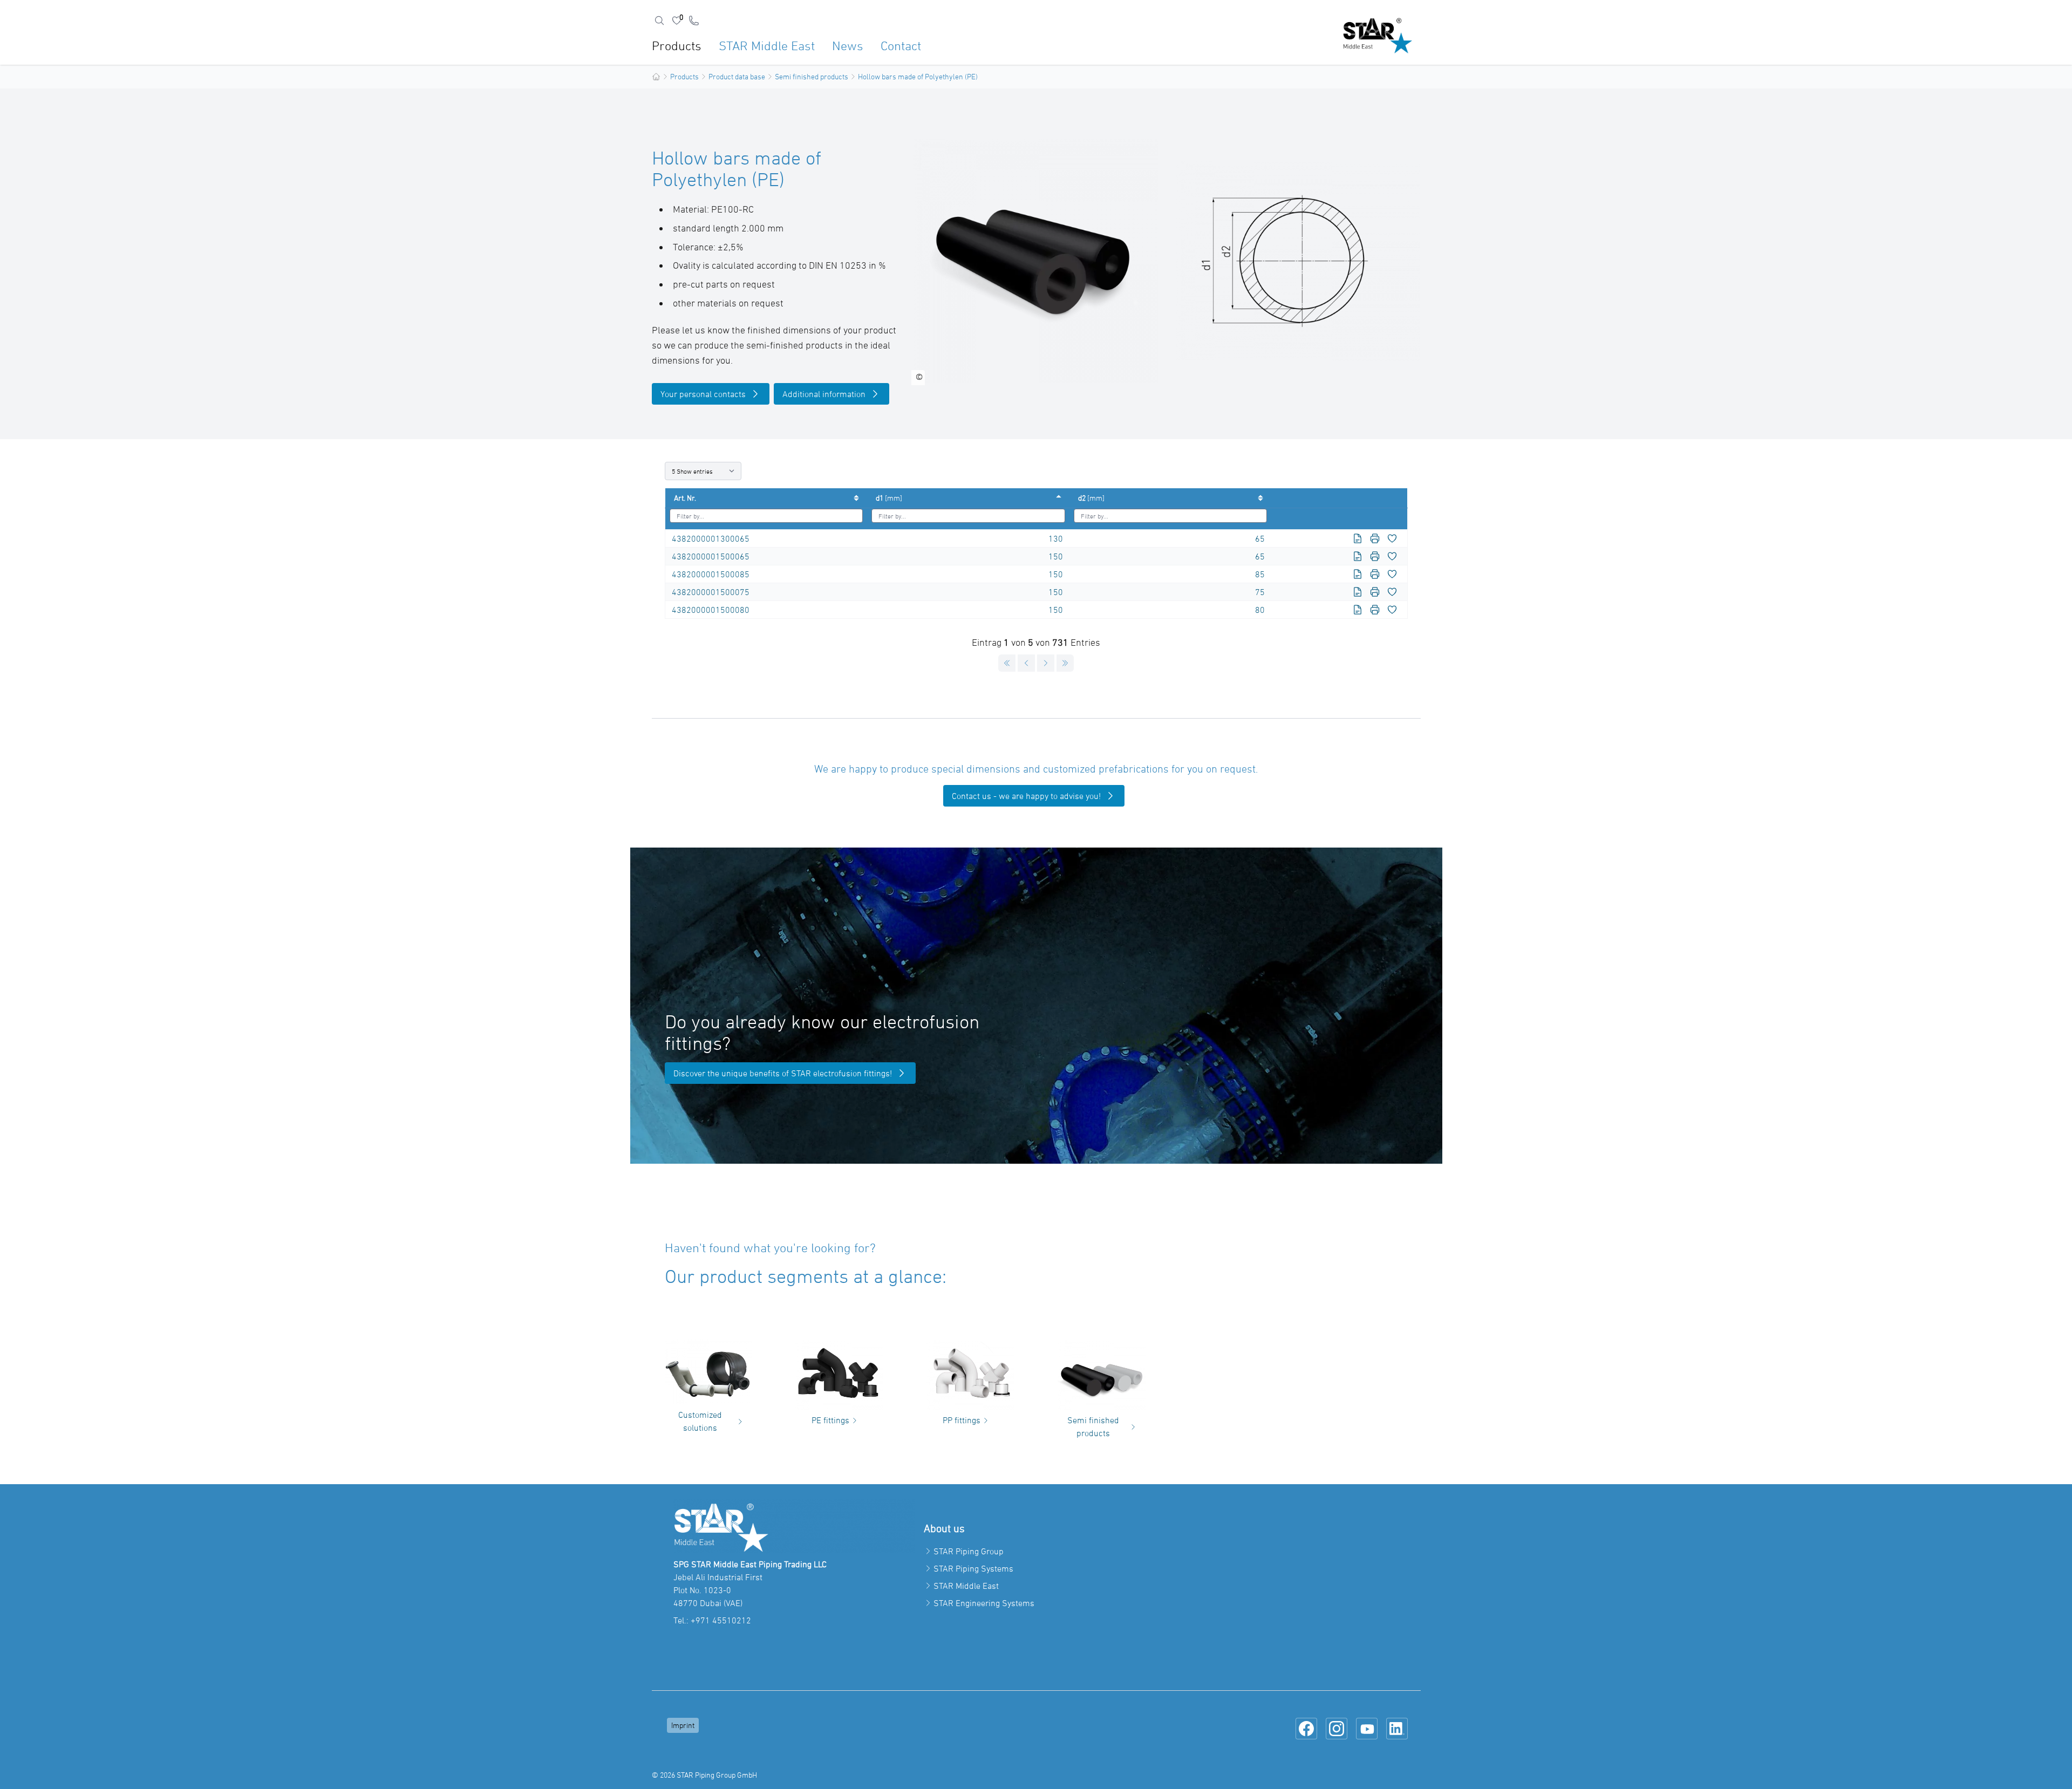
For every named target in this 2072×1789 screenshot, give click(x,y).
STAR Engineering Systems (984, 1603)
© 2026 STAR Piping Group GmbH (704, 1775)
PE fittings (830, 1420)
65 (1260, 538)
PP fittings (962, 1420)
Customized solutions (700, 1421)
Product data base (737, 76)
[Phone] (694, 21)
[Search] (659, 21)
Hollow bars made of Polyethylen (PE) (918, 76)
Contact (901, 46)
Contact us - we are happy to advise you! (1026, 796)
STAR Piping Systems (973, 1568)
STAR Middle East (767, 46)
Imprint (683, 1725)
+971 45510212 (721, 1620)
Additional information (824, 394)
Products (677, 46)
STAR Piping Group (969, 1551)
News (848, 46)
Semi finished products (812, 76)
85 (1260, 574)
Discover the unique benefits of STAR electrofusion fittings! (783, 1073)
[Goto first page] (1007, 663)
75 (1260, 592)
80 (1260, 610)
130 (1056, 538)
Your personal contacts (703, 394)
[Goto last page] (1065, 663)
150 (1056, 556)
